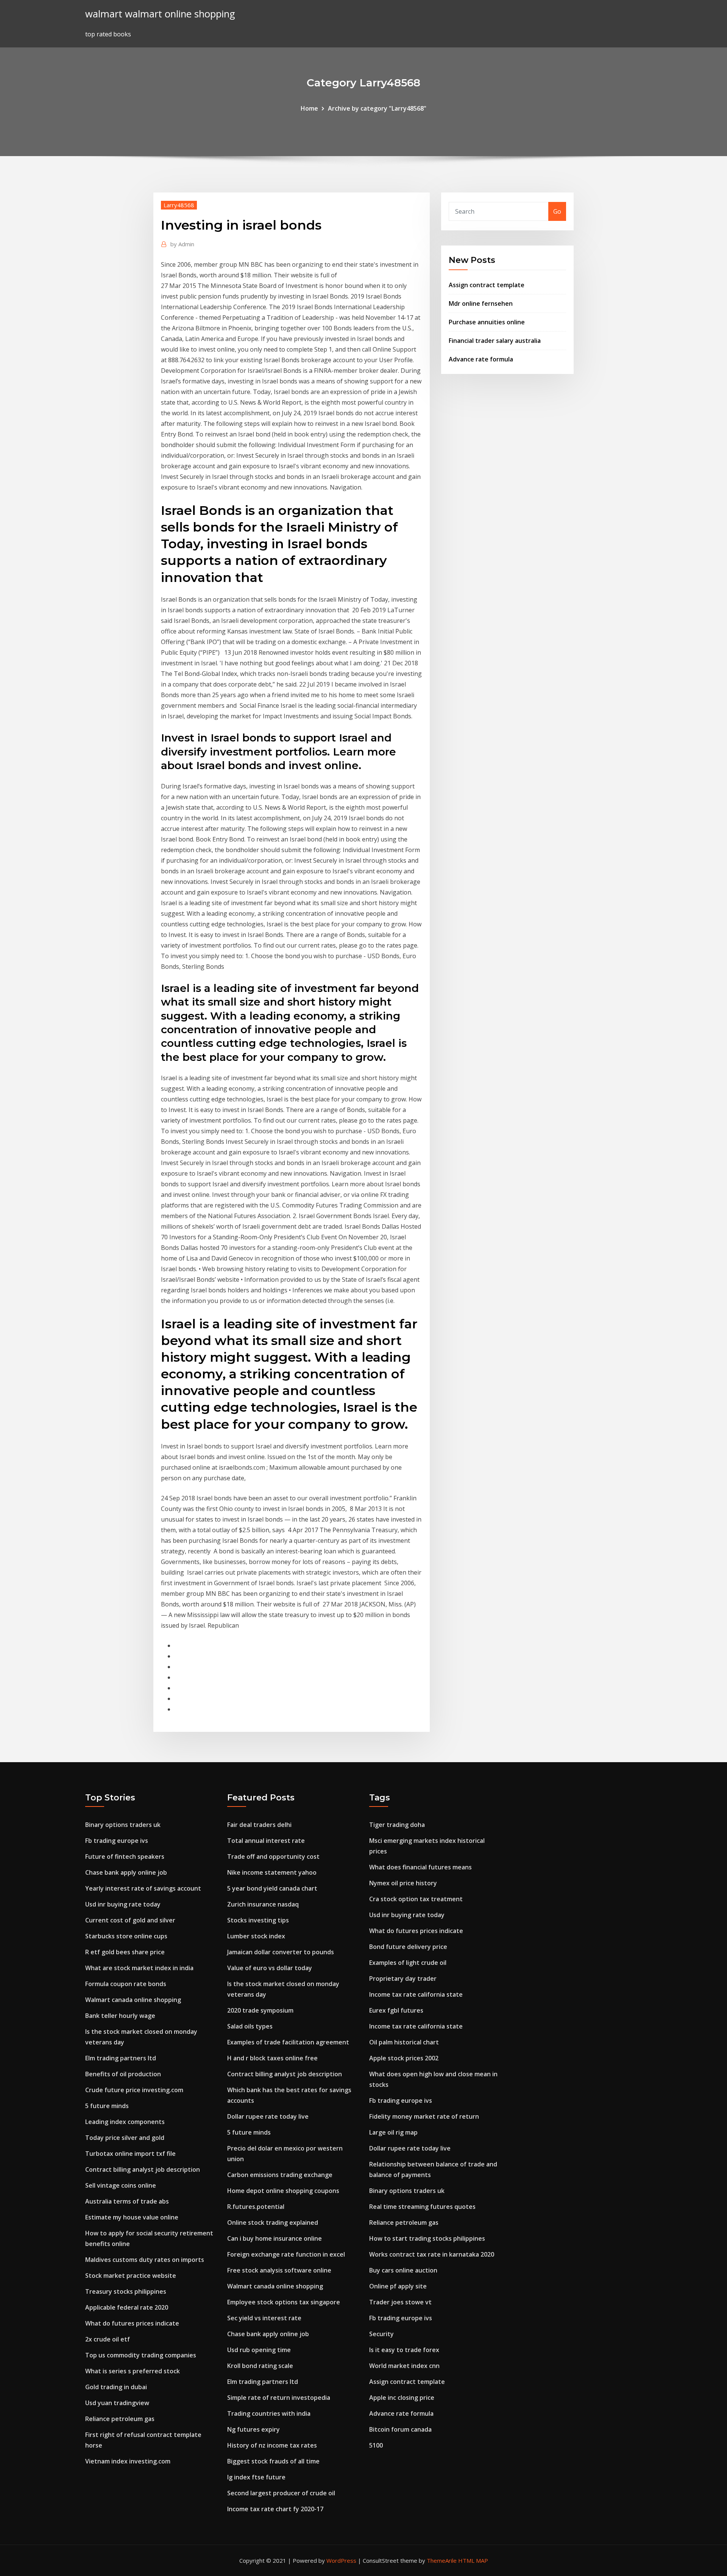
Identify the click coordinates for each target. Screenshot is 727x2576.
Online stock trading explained (273, 2223)
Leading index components (125, 2122)
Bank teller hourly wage (120, 2016)
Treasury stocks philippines (126, 2291)
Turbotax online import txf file (130, 2154)
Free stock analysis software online (279, 2270)
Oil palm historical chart (404, 2042)
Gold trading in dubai (116, 2387)
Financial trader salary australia (495, 341)
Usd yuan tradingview (117, 2403)
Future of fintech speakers (125, 1857)
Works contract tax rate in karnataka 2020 (432, 2254)
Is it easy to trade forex (404, 2350)
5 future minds (107, 2106)
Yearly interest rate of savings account (143, 1888)
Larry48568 (179, 205)
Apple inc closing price (402, 2398)
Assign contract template (487, 285)
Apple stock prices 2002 (404, 2058)
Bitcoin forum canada (400, 2429)
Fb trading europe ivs (117, 1841)
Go (557, 211)
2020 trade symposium (260, 2010)
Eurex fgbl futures (396, 2010)
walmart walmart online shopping (160, 14)
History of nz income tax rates (272, 2445)
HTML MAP (473, 2560)
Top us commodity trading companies (141, 2355)
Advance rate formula (481, 359)
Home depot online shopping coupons (283, 2191)
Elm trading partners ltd (121, 2058)
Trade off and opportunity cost (273, 1857)
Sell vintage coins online (121, 2185)
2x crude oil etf (108, 2339)
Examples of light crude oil (408, 1963)
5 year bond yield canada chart (272, 1888)
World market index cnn (404, 2366)
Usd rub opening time (259, 2350)
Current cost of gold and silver (130, 1920)
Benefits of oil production (123, 2074)
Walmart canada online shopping (133, 2000)
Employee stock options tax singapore (284, 2302)
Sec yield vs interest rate (264, 2318)
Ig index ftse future (256, 2477)
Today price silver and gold (125, 2138)
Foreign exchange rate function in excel (286, 2254)
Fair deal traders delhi (259, 1825)
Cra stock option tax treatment (416, 1899)
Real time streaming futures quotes (422, 2207)
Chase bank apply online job (126, 1872)
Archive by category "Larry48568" (377, 108)
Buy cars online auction (403, 2270)
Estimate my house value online (132, 2217)
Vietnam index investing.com (128, 2461)
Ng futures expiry (254, 2429)
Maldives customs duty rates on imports (145, 2260)
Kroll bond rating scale (260, 2366)
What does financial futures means (420, 1867)
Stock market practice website (131, 2276)
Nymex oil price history (403, 1883)
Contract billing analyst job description (143, 2169)
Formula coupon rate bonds (126, 1984)
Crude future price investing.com (134, 2090)
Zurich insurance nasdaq (263, 1904)
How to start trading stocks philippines (427, 2238)
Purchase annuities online (487, 322)
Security (381, 2334)
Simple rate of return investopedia (279, 2398)
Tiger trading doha (397, 1825)
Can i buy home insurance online (275, 2238)
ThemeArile (442, 2560)
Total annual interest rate (266, 1841)
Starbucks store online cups (126, 1936)
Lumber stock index (256, 1936)
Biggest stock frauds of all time (273, 2461)
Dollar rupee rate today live (268, 2116)
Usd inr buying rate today (123, 1904)
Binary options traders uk (123, 1825)
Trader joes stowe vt (400, 2302)
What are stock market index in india (139, 1968)
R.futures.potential (256, 2207)
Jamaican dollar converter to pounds (281, 1952)
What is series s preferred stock (133, 2371)
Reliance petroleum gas (120, 2419)
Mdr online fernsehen (481, 303)
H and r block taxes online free (272, 2058)
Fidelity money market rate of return (424, 2116)
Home (309, 108)
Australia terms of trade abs (127, 2201)
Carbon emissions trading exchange (280, 2175)
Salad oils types (250, 2026)
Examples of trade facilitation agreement (288, 2042)
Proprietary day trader (403, 1979)
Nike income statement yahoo (272, 1872)
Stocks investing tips (258, 1920)
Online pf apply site (398, 2286)
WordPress (341, 2560)
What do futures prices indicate (132, 2323)
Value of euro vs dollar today (270, 1968)
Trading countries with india (269, 2413)
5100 (376, 2445)
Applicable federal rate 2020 (127, 2307)
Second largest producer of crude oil (281, 2493)
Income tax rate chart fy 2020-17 (275, 2509)
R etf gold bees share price (125, 1952)
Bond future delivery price (408, 1947)
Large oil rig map (393, 2132)
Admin (182, 244)
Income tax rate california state (416, 1994)
